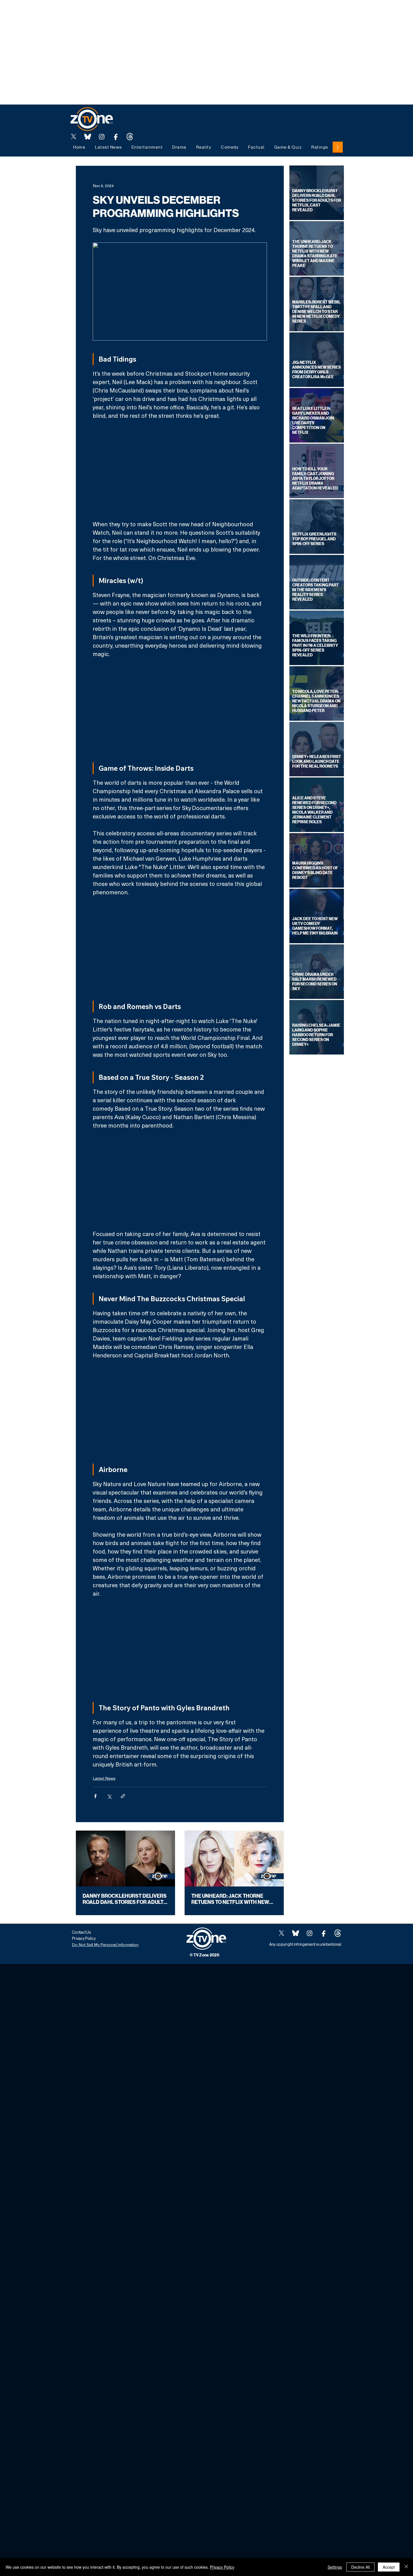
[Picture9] (130, 137)
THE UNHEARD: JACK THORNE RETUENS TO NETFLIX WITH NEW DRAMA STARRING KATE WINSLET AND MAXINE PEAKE (232, 1899)
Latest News (104, 1778)
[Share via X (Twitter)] (109, 1796)
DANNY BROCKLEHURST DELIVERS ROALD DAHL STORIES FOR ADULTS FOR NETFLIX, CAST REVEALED (125, 1899)
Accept (389, 2567)
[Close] (406, 2567)
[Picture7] (116, 137)
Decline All (360, 2567)
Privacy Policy (222, 2567)
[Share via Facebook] (95, 1796)
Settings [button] (335, 2567)
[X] (74, 137)
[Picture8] (88, 137)
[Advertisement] (102, 13)
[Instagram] (102, 137)
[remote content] (180, 470)
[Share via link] (123, 1796)
